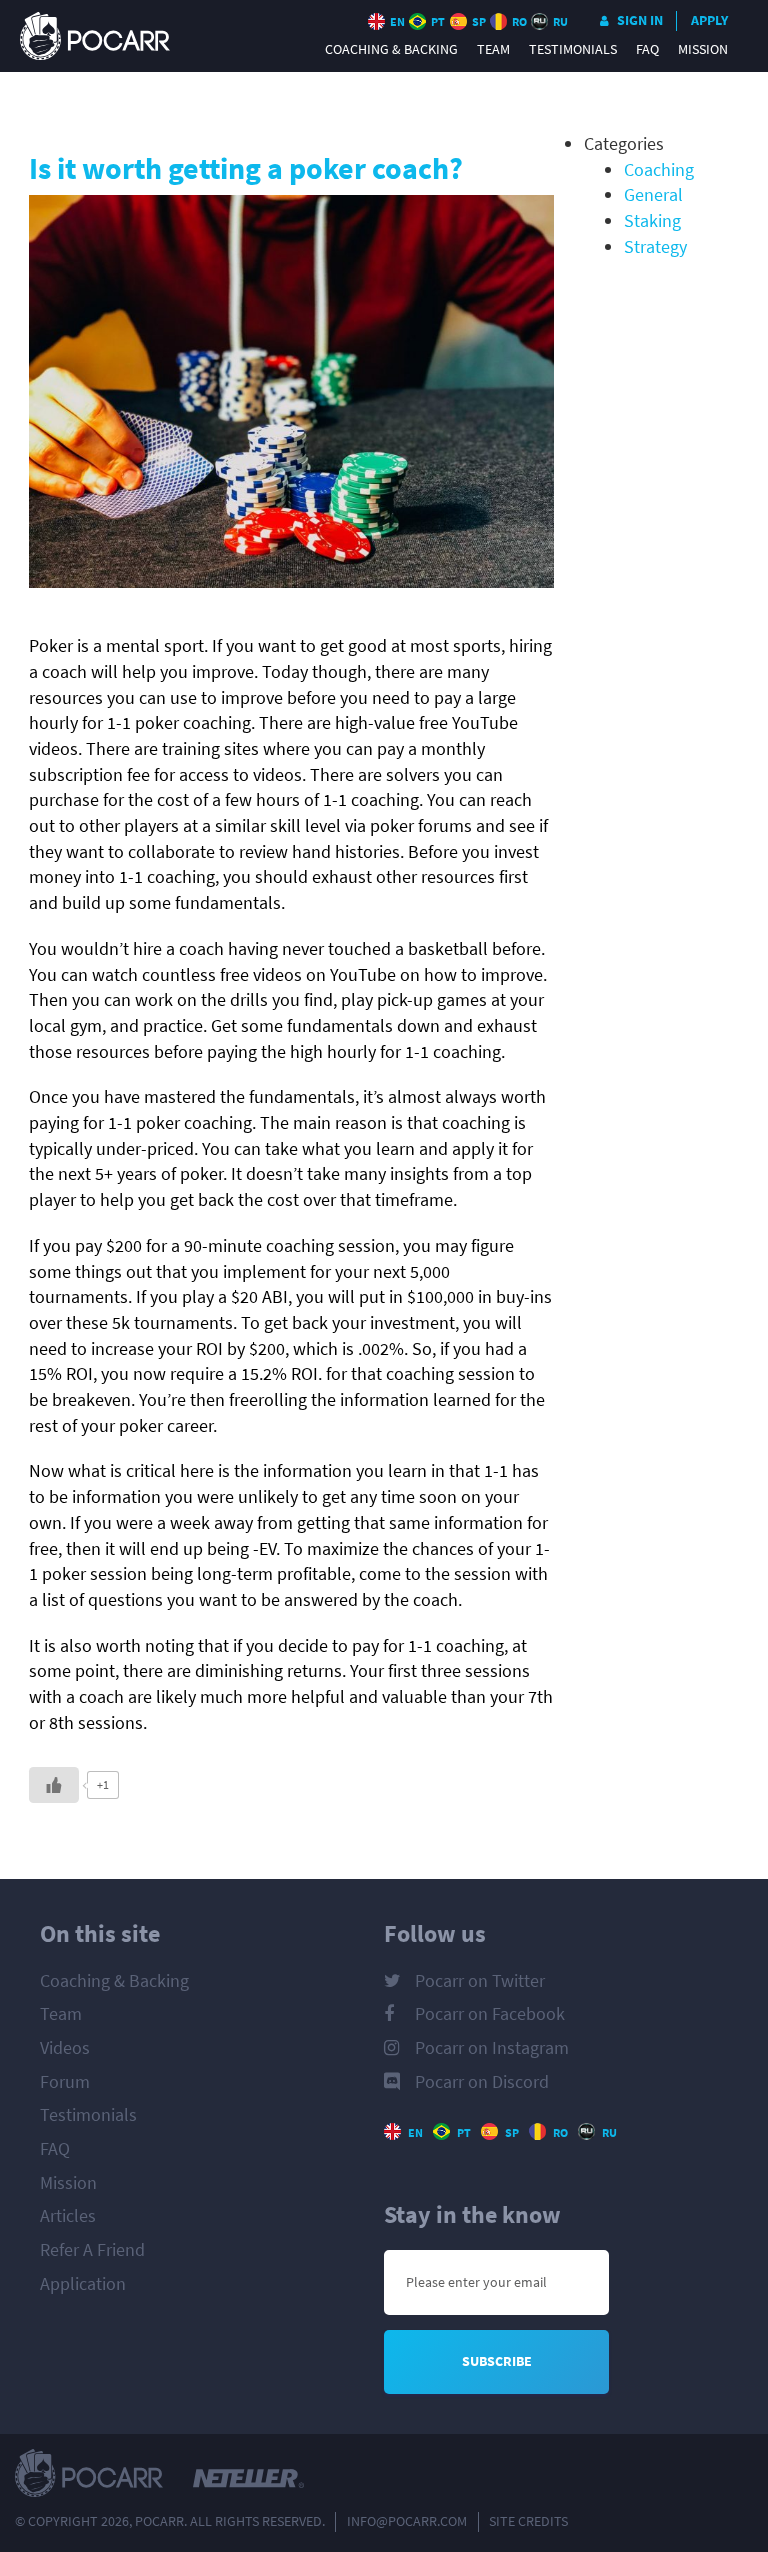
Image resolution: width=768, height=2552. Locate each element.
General (653, 195)
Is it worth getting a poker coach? (246, 168)
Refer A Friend (92, 2250)
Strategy (655, 247)
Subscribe (497, 2361)
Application (83, 2284)
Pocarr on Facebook (490, 2014)
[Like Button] (54, 1785)
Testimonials (573, 49)
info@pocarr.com (407, 2521)
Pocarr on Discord (482, 2082)
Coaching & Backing (391, 49)
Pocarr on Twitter (480, 1981)
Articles (68, 2216)
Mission (703, 49)
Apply (709, 20)
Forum (65, 2082)
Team (493, 49)
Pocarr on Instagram (492, 2048)
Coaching (659, 170)
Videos (65, 2048)
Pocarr (95, 36)
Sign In (640, 20)
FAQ (647, 49)
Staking (652, 221)
